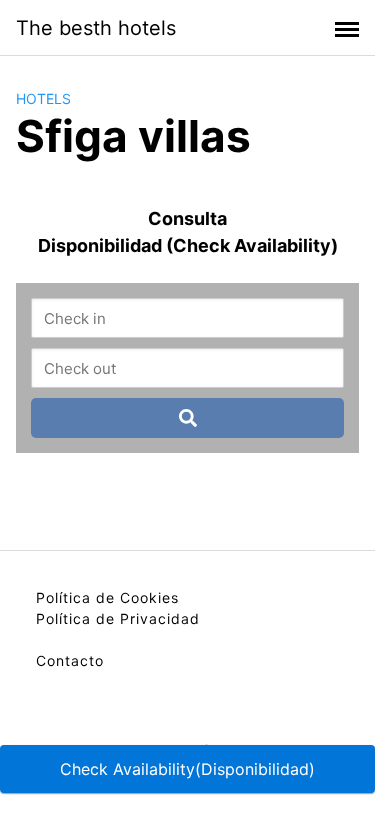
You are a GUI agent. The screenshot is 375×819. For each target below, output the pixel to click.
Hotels (43, 98)
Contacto (70, 660)
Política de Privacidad (118, 618)
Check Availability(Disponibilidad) (187, 769)
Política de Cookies (107, 597)
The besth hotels (96, 28)
